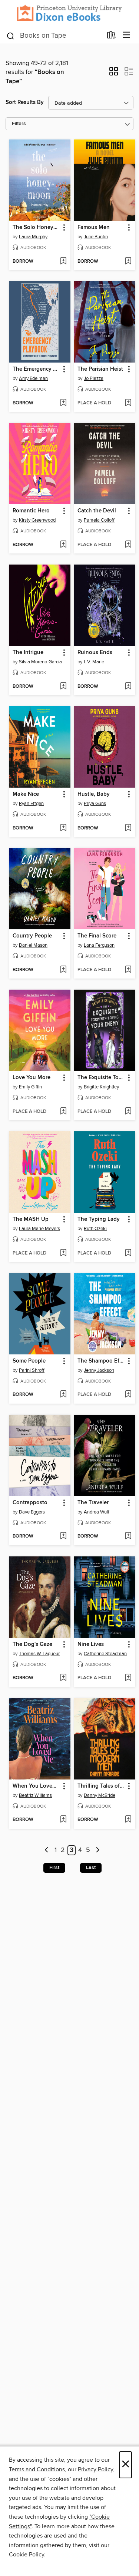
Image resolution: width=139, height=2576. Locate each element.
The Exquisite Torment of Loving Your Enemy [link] (101, 1078)
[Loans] (111, 36)
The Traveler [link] (93, 1503)
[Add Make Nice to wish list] (63, 828)
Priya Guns (95, 804)
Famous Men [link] (94, 228)
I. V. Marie (94, 662)
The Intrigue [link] (28, 653)
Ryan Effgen (31, 804)
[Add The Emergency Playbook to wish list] (63, 403)
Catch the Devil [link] (97, 511)
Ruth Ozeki (95, 1229)
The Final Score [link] (97, 936)
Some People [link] (29, 1361)
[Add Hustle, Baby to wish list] (128, 828)
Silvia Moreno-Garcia (40, 662)
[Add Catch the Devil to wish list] (128, 545)
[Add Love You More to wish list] (63, 1112)
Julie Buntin (96, 237)
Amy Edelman (33, 378)
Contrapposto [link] (30, 1503)
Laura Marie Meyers (39, 1229)
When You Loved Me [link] (36, 1786)
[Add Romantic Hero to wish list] (63, 545)
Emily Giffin (30, 1087)
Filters (19, 124)
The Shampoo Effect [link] (101, 1361)
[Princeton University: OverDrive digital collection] (69, 13)
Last (91, 1868)
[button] (114, 74)
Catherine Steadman (105, 1654)
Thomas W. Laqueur (39, 1654)
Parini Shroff (32, 1370)
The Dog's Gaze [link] (32, 1644)
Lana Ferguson (99, 945)
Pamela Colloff (99, 520)
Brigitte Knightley (101, 1087)
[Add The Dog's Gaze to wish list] (63, 1678)
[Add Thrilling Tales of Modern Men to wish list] (128, 1820)
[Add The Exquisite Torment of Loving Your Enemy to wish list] (128, 1112)
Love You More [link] (32, 1078)
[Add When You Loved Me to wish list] (63, 1820)
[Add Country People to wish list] (63, 970)
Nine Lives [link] (91, 1644)
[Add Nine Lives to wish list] (128, 1678)
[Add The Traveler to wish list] (128, 1536)
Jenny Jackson (99, 1370)
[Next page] (98, 1850)
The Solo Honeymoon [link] (36, 228)
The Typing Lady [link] (99, 1219)
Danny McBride (100, 1795)
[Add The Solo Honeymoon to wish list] (63, 262)
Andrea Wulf (97, 1512)
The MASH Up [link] (31, 1219)
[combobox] (54, 36)
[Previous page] (47, 1850)
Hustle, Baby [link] (94, 794)
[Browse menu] (127, 35)
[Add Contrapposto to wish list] (63, 1536)
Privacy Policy (95, 2469)
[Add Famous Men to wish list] (128, 262)
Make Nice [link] (26, 794)
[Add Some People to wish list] (63, 1395)
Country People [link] (32, 936)
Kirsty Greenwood (37, 520)
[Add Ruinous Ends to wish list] (128, 687)
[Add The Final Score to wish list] (128, 970)
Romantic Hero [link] (31, 511)
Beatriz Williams (35, 1795)
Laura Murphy (33, 237)
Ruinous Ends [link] (95, 653)
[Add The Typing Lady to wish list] (128, 1253)
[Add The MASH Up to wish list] (63, 1253)
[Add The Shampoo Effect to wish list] (128, 1395)
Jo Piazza (94, 378)
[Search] (11, 35)
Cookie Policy (27, 2555)
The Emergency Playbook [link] (36, 369)
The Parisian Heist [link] (100, 369)
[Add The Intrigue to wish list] (63, 687)
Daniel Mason (33, 945)
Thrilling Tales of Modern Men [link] (101, 1786)
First (54, 1868)
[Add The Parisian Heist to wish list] (128, 403)
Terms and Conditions (37, 2469)
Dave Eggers (32, 1512)
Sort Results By (25, 102)
